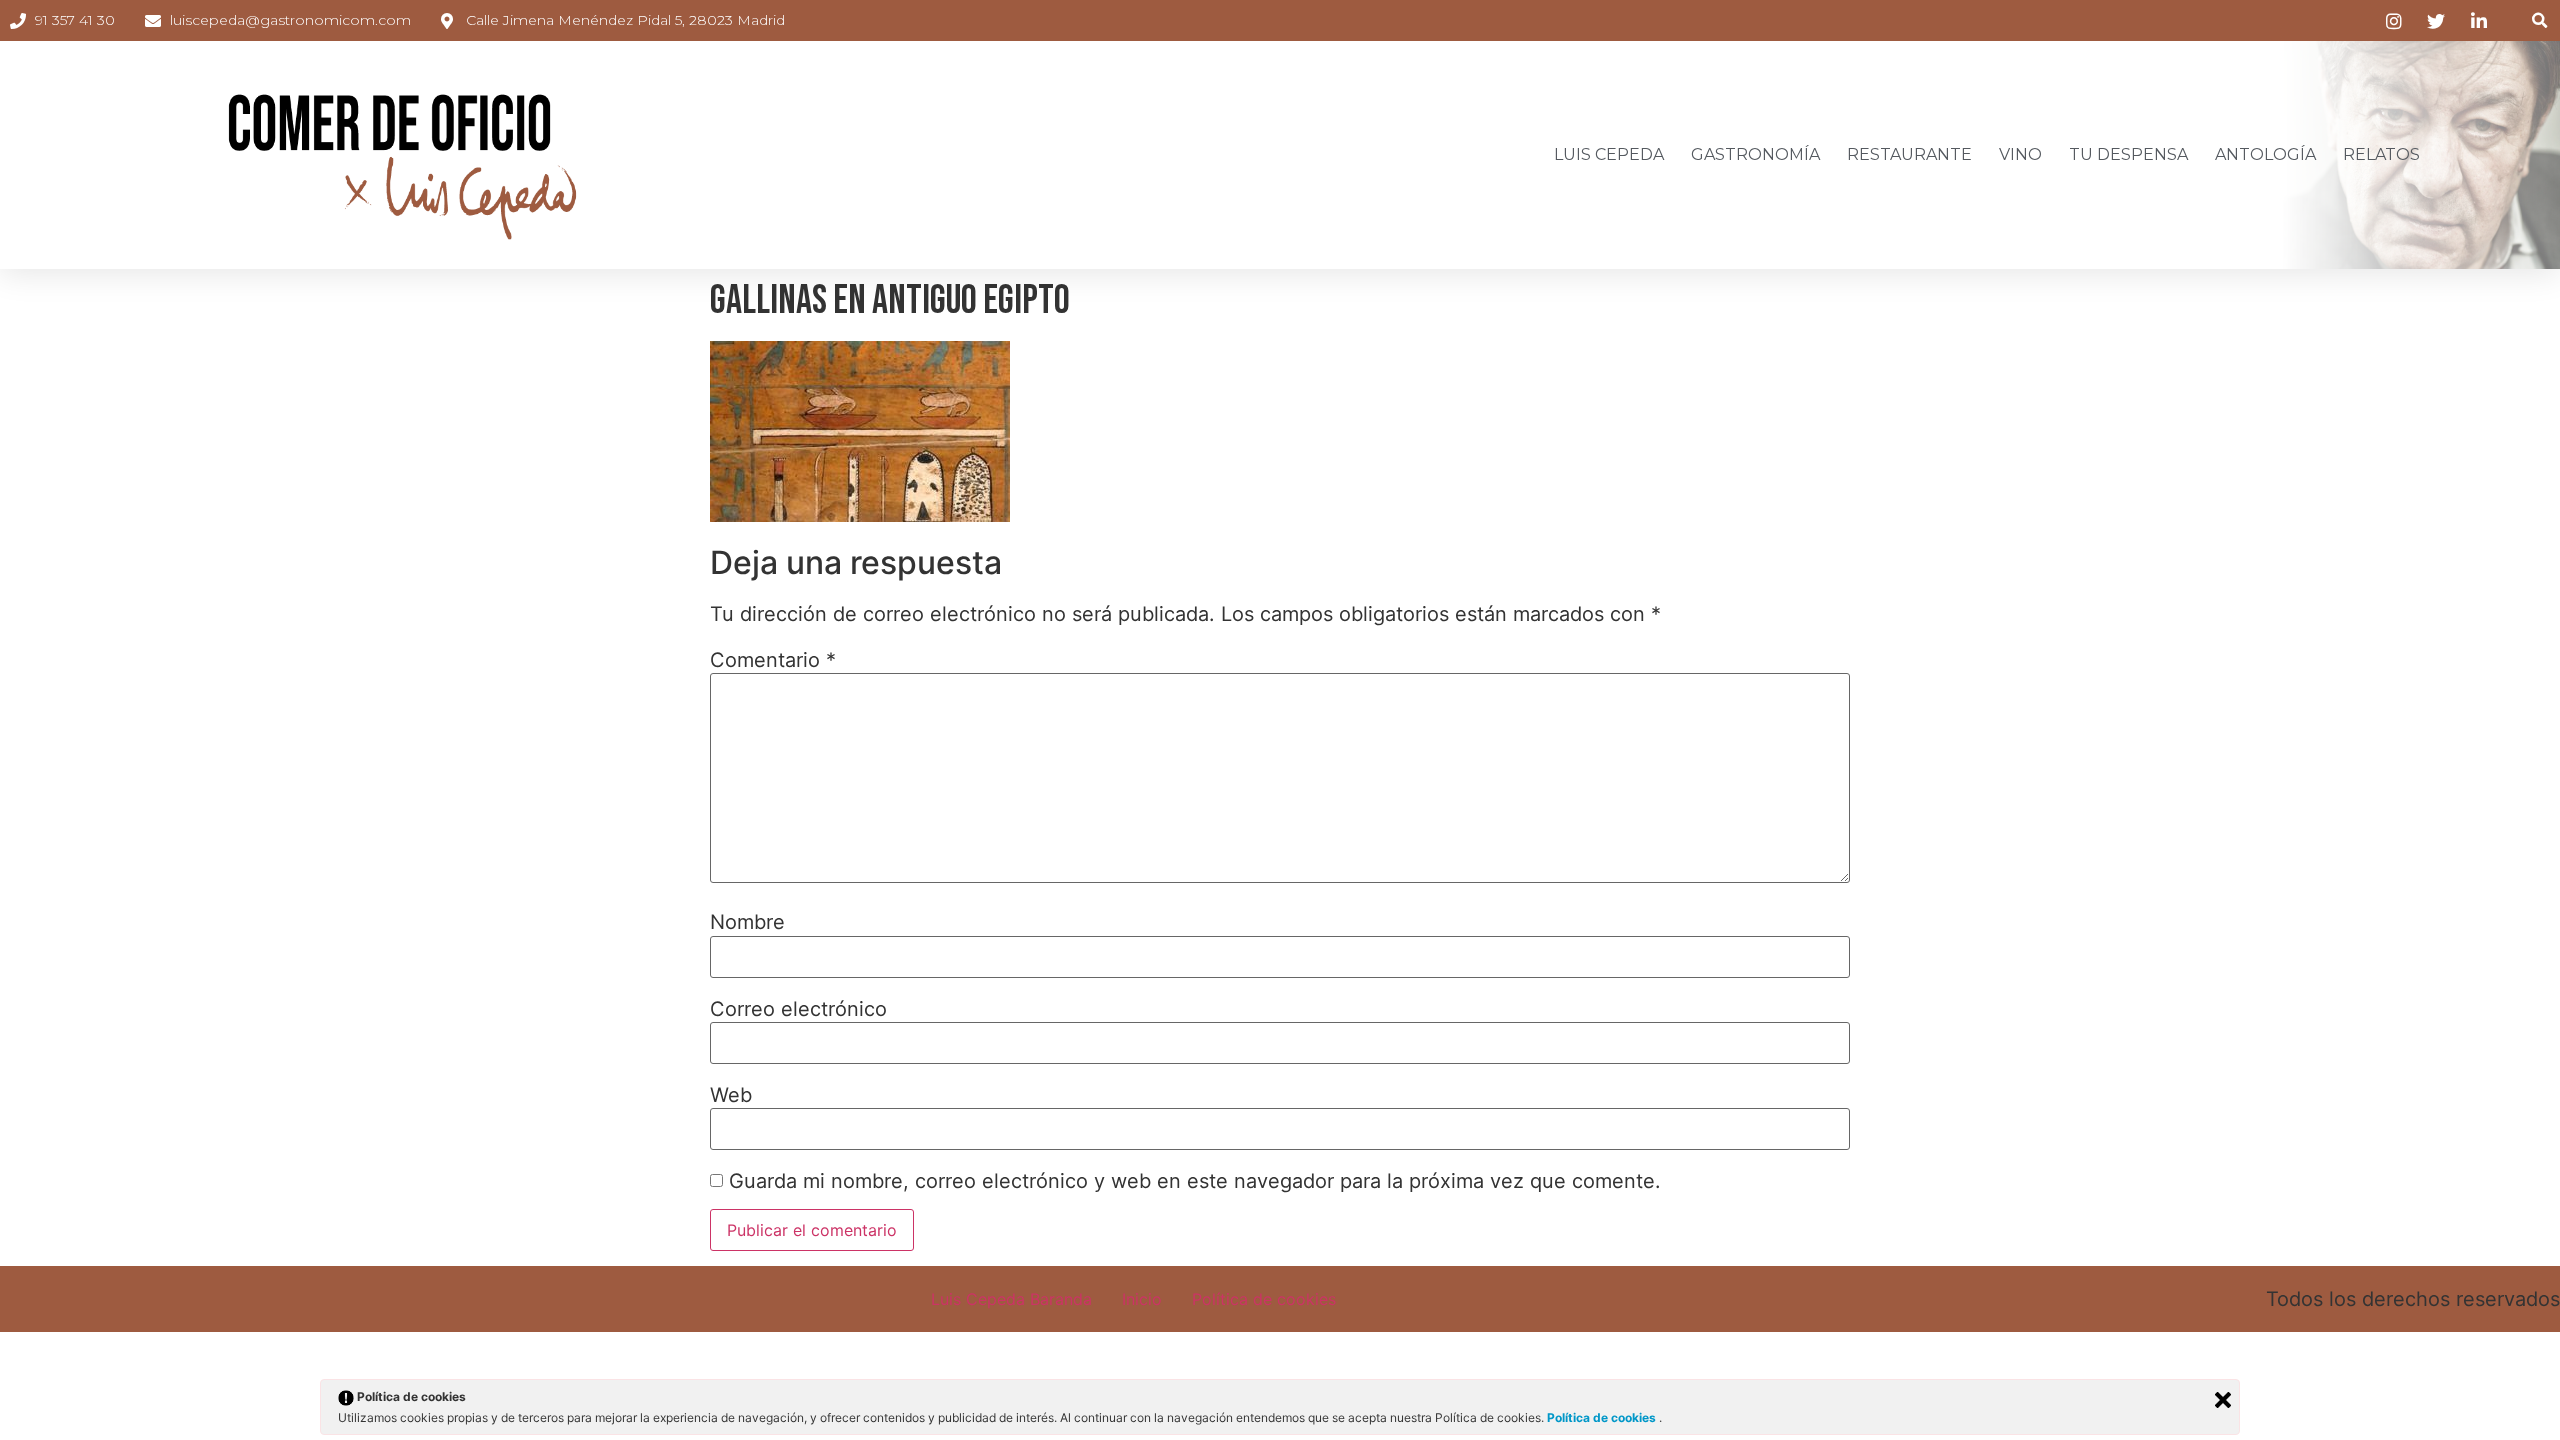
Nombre (747, 922)
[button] (2539, 20)
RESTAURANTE (1909, 154)
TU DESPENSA (2128, 154)
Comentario (773, 660)
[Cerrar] (2223, 1400)
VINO (2020, 154)
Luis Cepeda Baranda (1011, 1299)
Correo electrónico (798, 1009)
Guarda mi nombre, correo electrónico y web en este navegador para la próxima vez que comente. (1195, 1181)
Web (731, 1095)
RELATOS (2381, 154)
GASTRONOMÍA (1755, 154)
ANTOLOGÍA (2265, 154)
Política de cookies (1264, 1299)
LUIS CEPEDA (1609, 154)
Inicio (1142, 1299)
